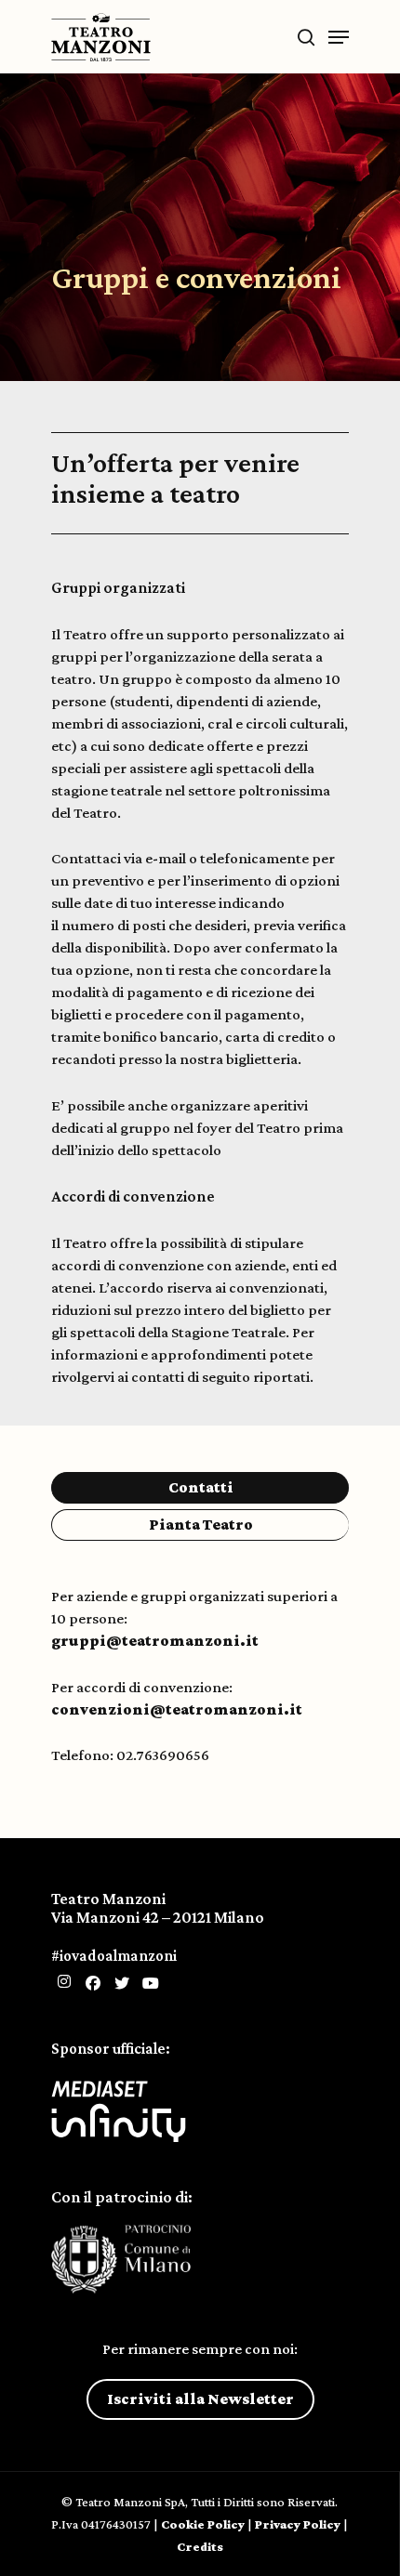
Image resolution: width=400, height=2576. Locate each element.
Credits (200, 2546)
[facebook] (93, 1984)
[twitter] (122, 1984)
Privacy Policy (298, 2524)
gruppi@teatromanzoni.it (156, 1641)
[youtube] (151, 1984)
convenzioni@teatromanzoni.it (177, 1709)
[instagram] (64, 1982)
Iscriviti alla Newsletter (200, 2399)
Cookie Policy (203, 2524)
